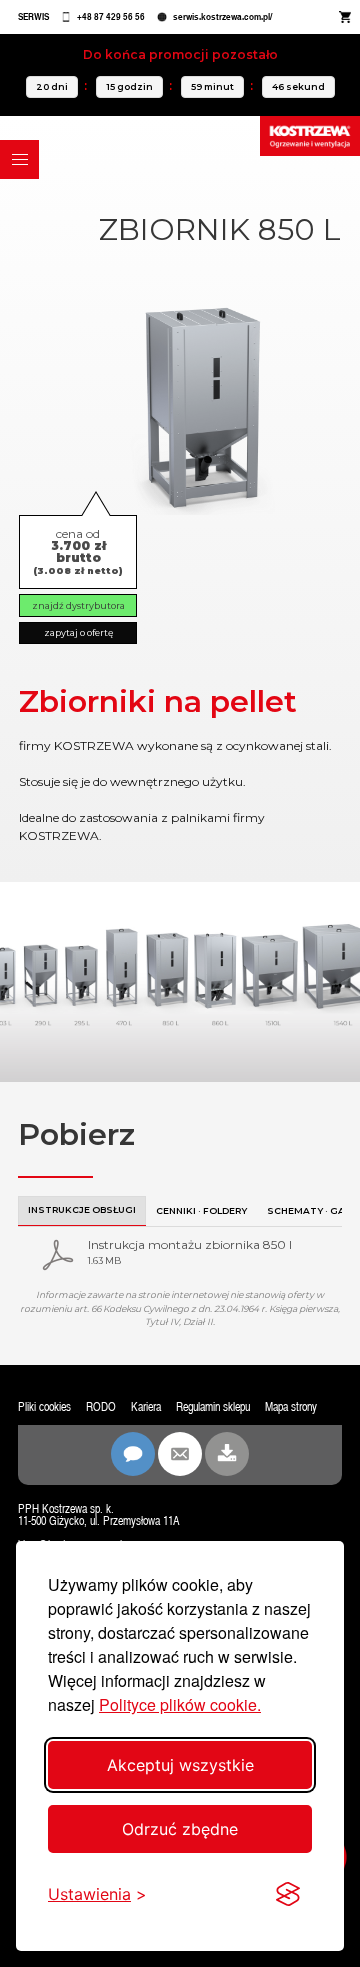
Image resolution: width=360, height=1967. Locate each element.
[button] (19, 159)
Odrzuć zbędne (180, 1829)
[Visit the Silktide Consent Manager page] (288, 1894)
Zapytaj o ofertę (78, 632)
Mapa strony (291, 1407)
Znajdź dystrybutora (78, 605)
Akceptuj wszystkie (180, 1765)
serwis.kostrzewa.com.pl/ (222, 16)
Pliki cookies (44, 1407)
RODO (101, 1407)
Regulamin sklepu (213, 1407)
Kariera (146, 1407)
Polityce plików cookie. (180, 1704)
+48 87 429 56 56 (111, 16)
